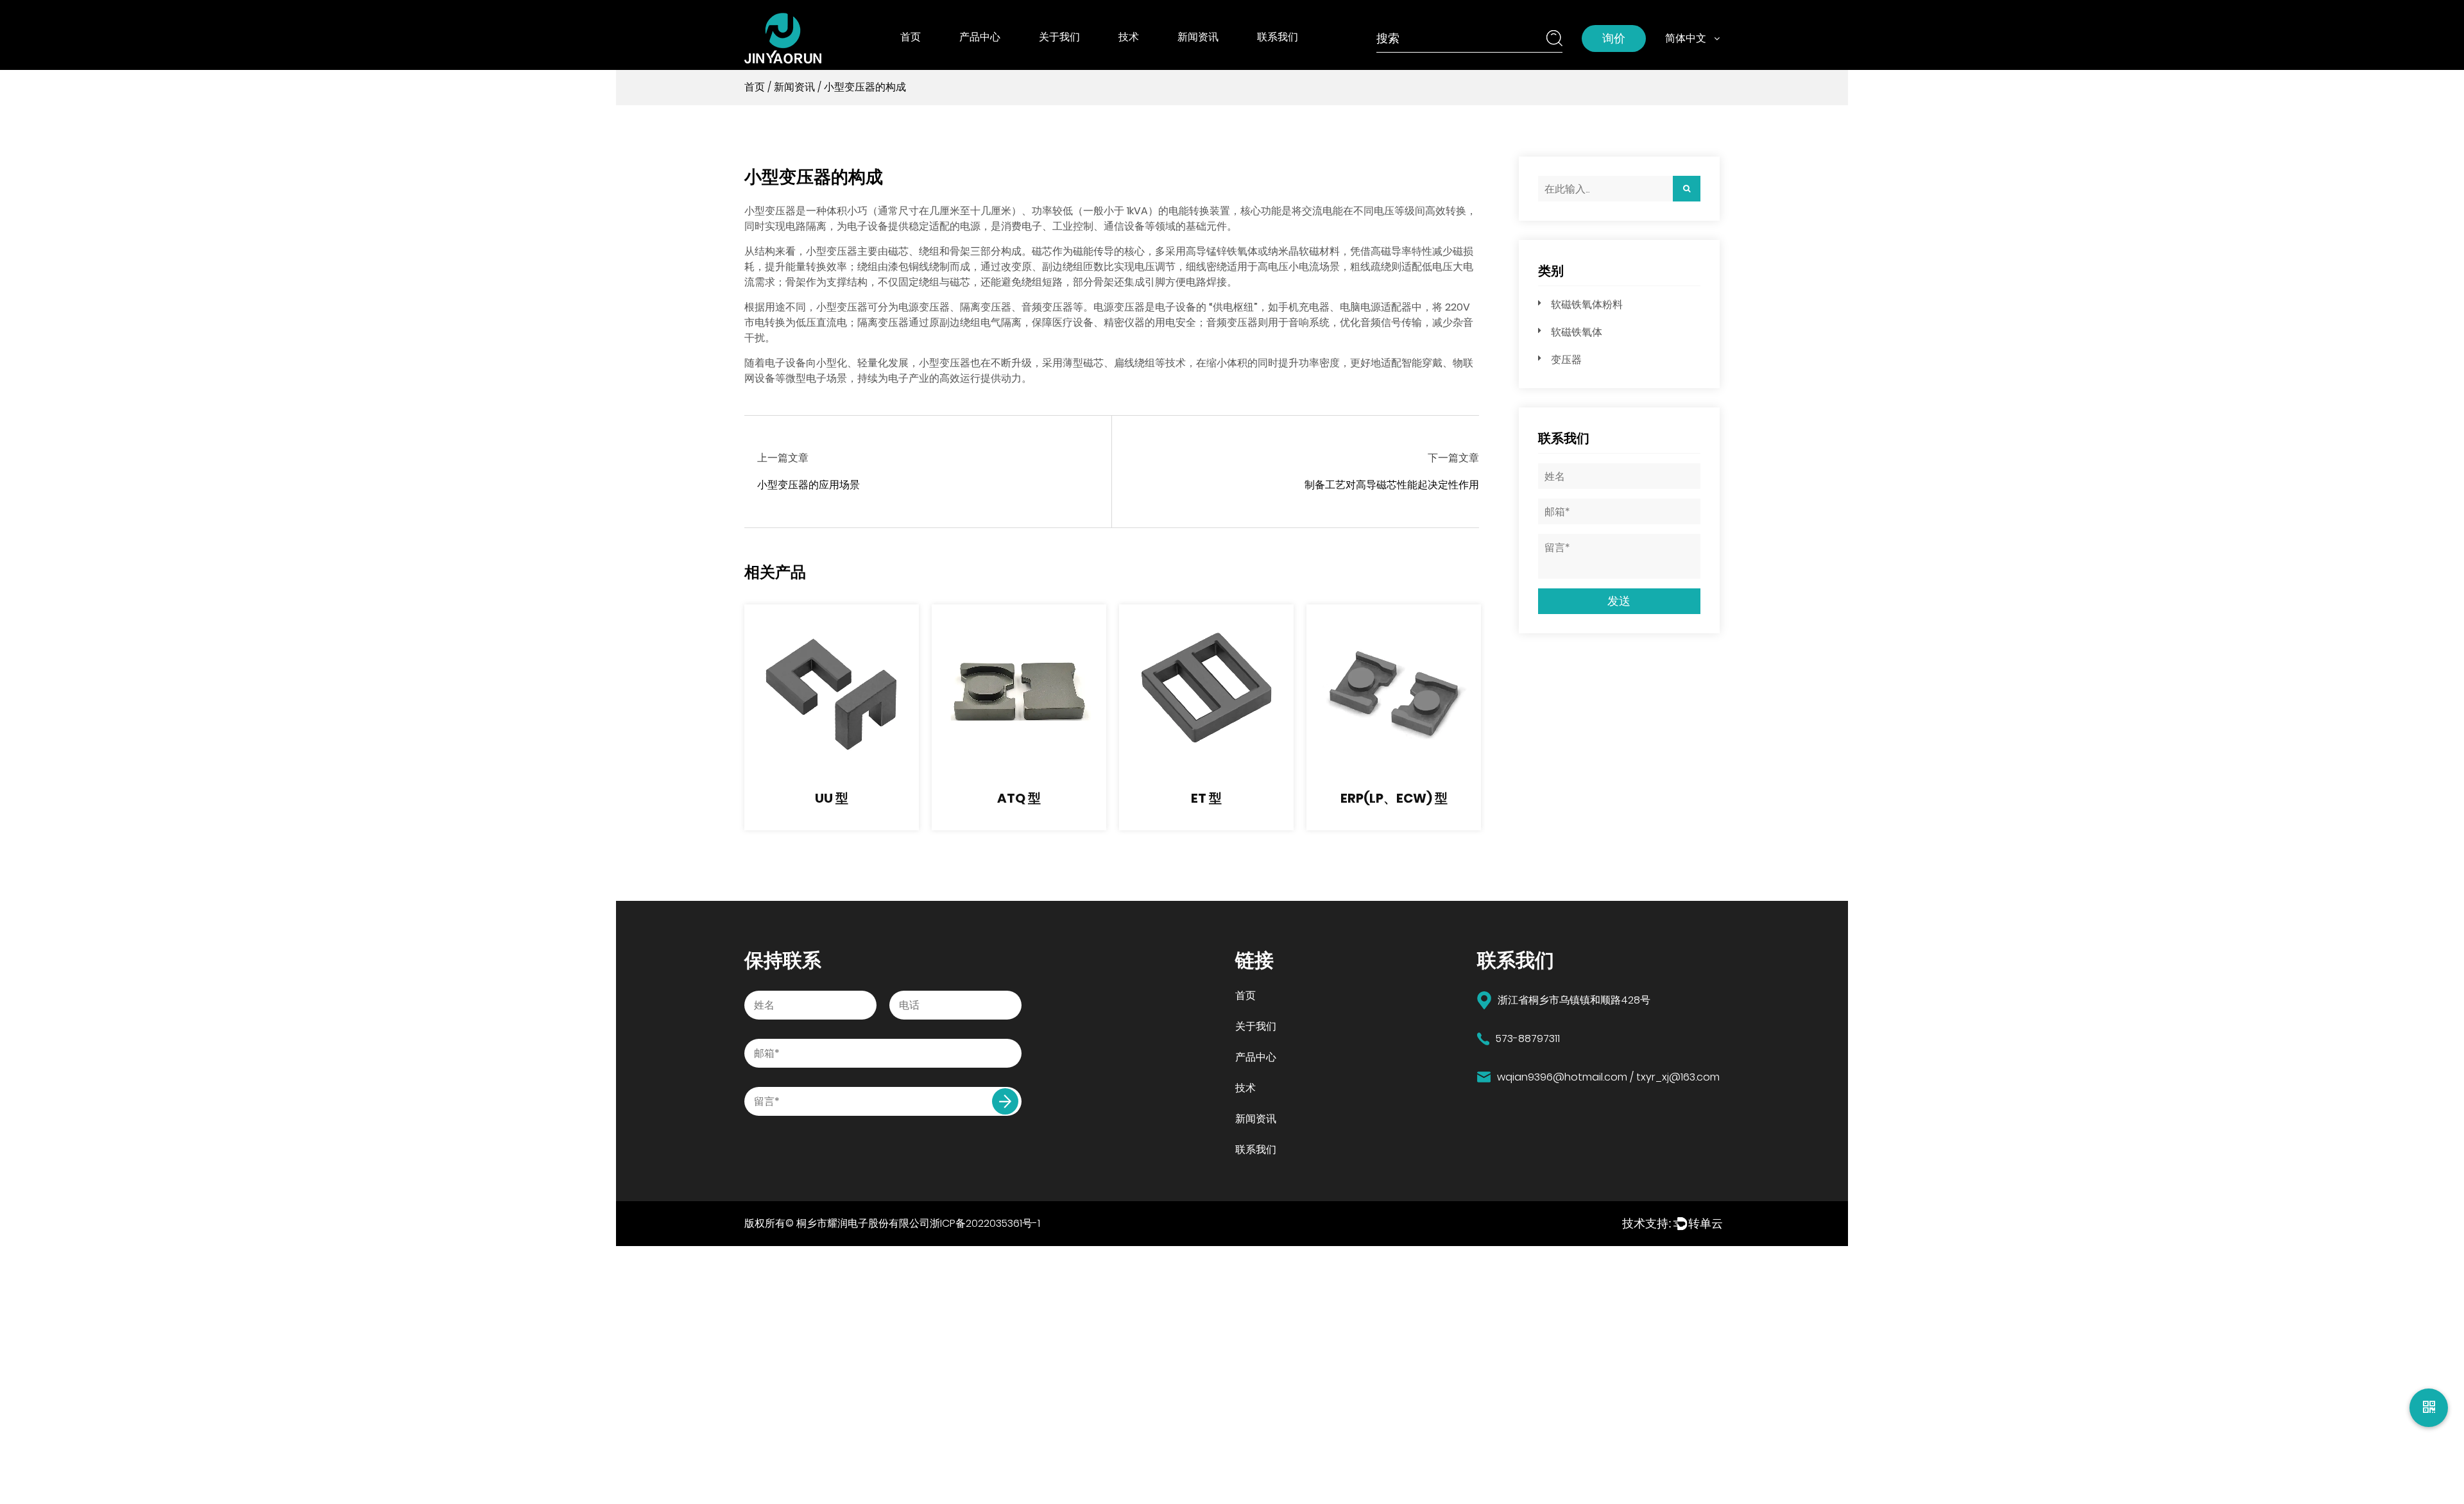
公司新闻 (1201, 59)
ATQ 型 (1019, 798)
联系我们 (1278, 37)
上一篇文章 (783, 458)
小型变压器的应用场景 (809, 485)
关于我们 (1059, 37)
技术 (1129, 37)
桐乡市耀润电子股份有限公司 (863, 1223)
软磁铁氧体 (987, 59)
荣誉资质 (1062, 59)
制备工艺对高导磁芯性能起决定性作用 (1392, 485)
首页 (911, 37)
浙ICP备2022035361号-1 (985, 1223)
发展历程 (1062, 60)
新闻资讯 (1198, 37)
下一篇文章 (1453, 458)
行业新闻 (1201, 60)
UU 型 (832, 798)
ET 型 (1206, 798)
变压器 (1566, 360)
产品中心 (980, 37)
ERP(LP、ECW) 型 (1394, 798)
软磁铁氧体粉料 (998, 60)
